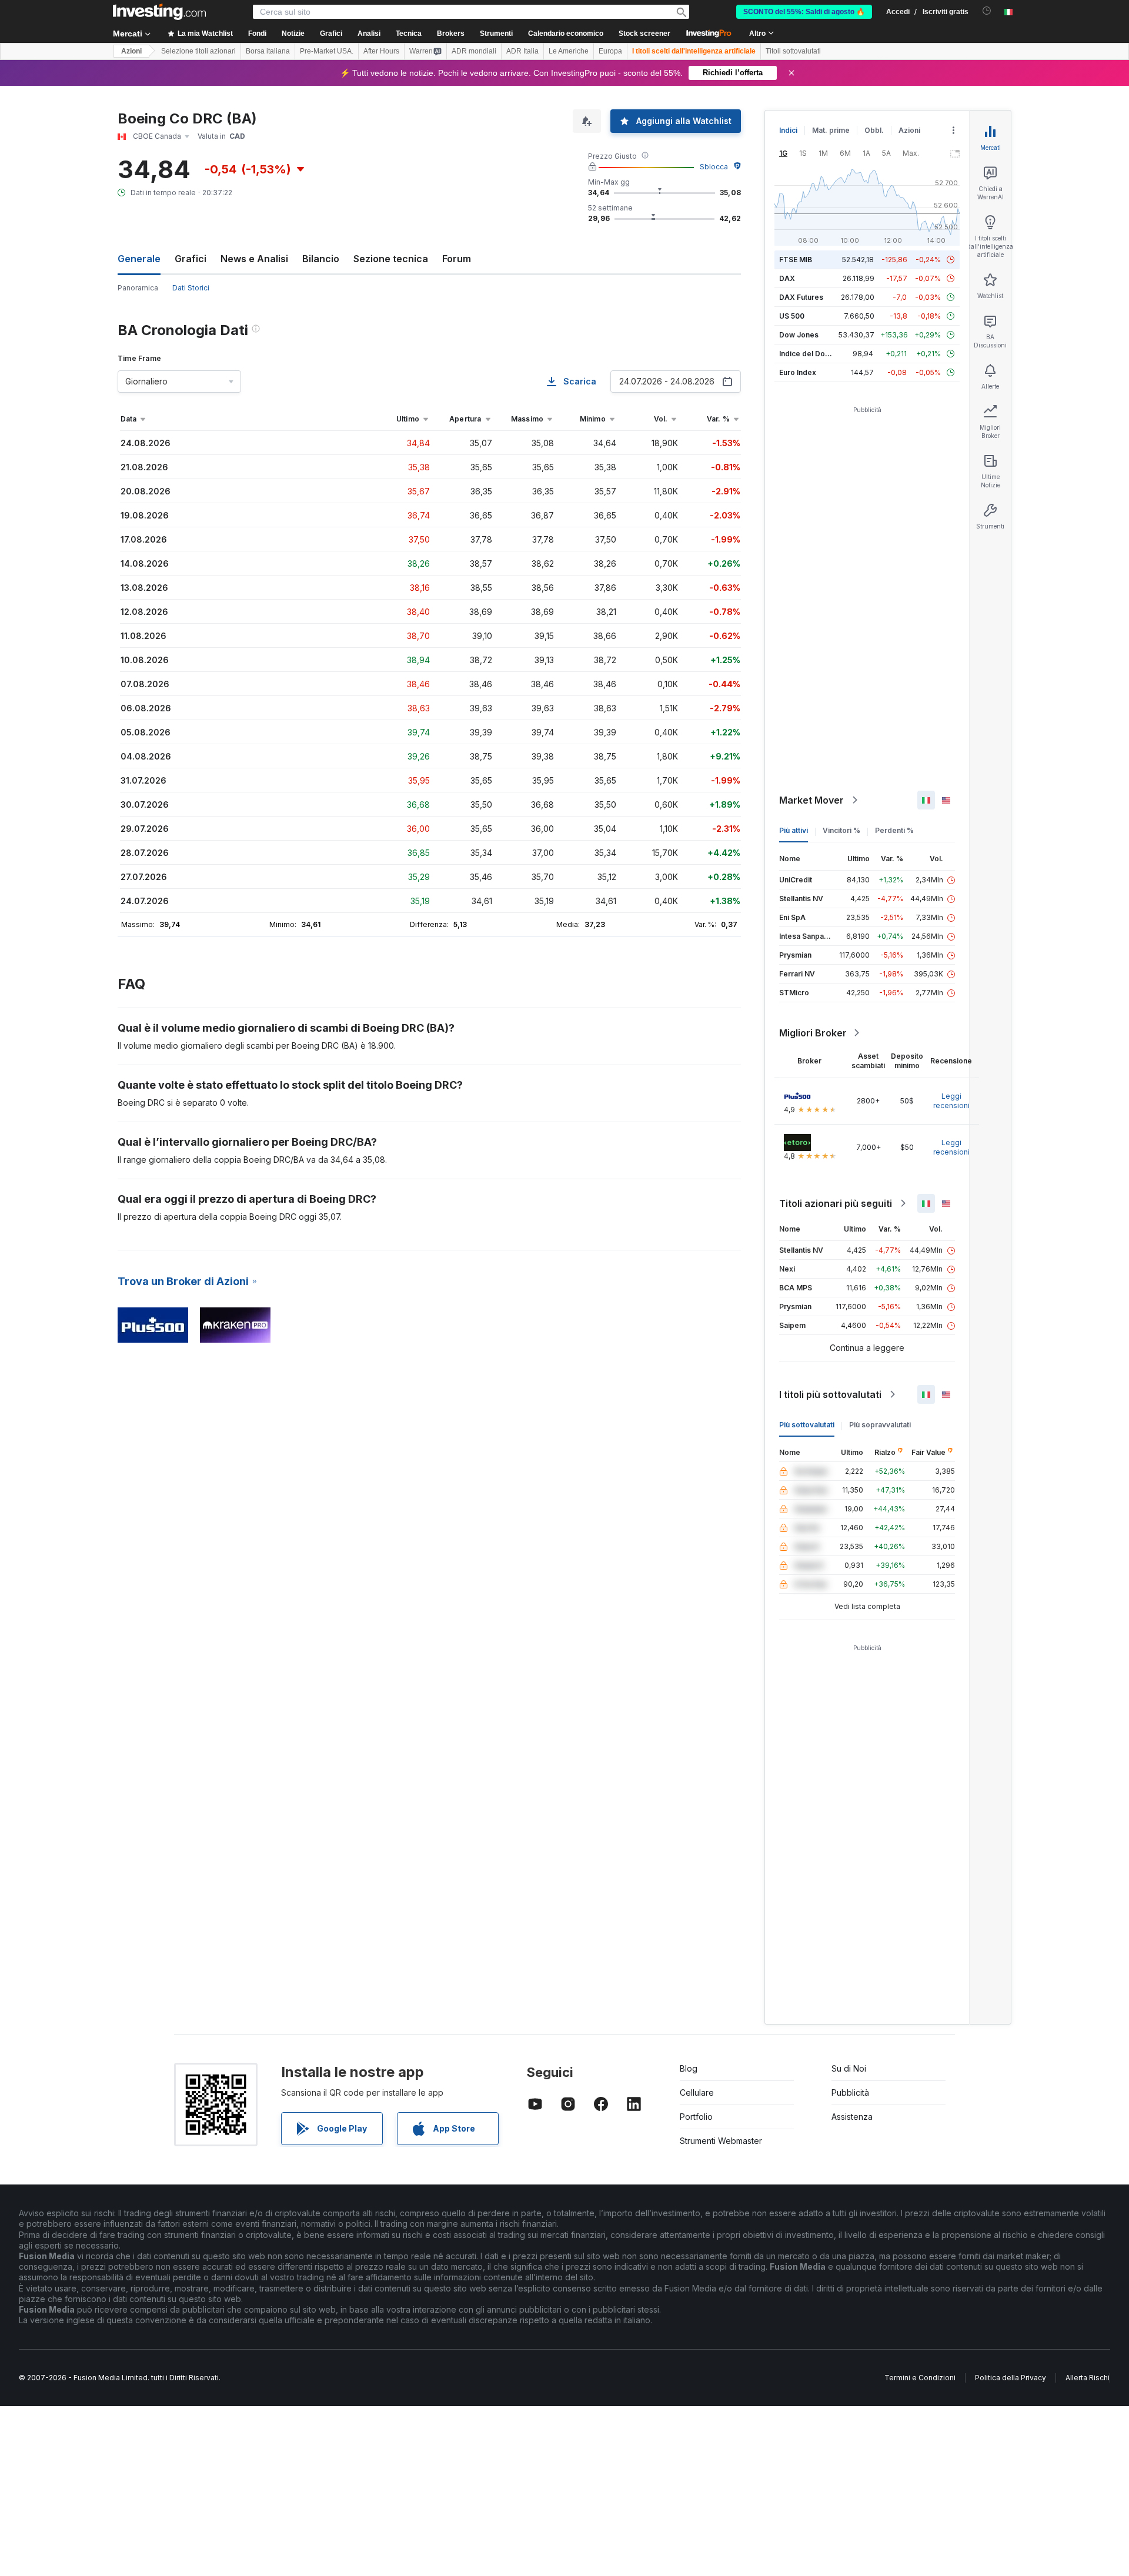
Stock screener (644, 34)
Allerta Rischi (1088, 2378)
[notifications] (987, 11)
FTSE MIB (796, 260)
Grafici (191, 259)
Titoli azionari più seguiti (836, 1203)
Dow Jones (799, 335)
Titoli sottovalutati (793, 51)
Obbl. (874, 130)
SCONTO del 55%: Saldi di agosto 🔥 (804, 12)
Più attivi (794, 830)
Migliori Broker (813, 1033)
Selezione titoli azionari (198, 51)
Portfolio (696, 2117)
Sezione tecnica (391, 259)
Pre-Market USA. (327, 51)
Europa (610, 51)
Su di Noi (849, 2068)
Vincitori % (841, 830)
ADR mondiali (474, 51)
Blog (689, 2068)
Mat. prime (831, 130)
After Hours (381, 51)
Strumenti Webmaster (721, 2141)
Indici (788, 130)
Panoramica (138, 288)
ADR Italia (522, 51)
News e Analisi (254, 259)
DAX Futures (801, 297)
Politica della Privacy (1011, 2378)
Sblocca (714, 167)
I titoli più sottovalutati (830, 1394)
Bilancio (321, 259)
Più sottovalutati (807, 1425)
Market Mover (811, 800)
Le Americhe (569, 51)
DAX (787, 278)
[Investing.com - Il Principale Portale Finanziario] (159, 12)
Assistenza (852, 2117)
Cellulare (697, 2092)
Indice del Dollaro (810, 354)
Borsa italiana (268, 51)
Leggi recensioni (951, 1101)
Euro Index (798, 372)
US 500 (792, 316)
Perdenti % (894, 830)
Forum (457, 259)
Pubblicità (850, 2092)
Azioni (131, 51)
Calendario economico (566, 34)
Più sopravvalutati (880, 1425)
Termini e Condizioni (920, 2378)
